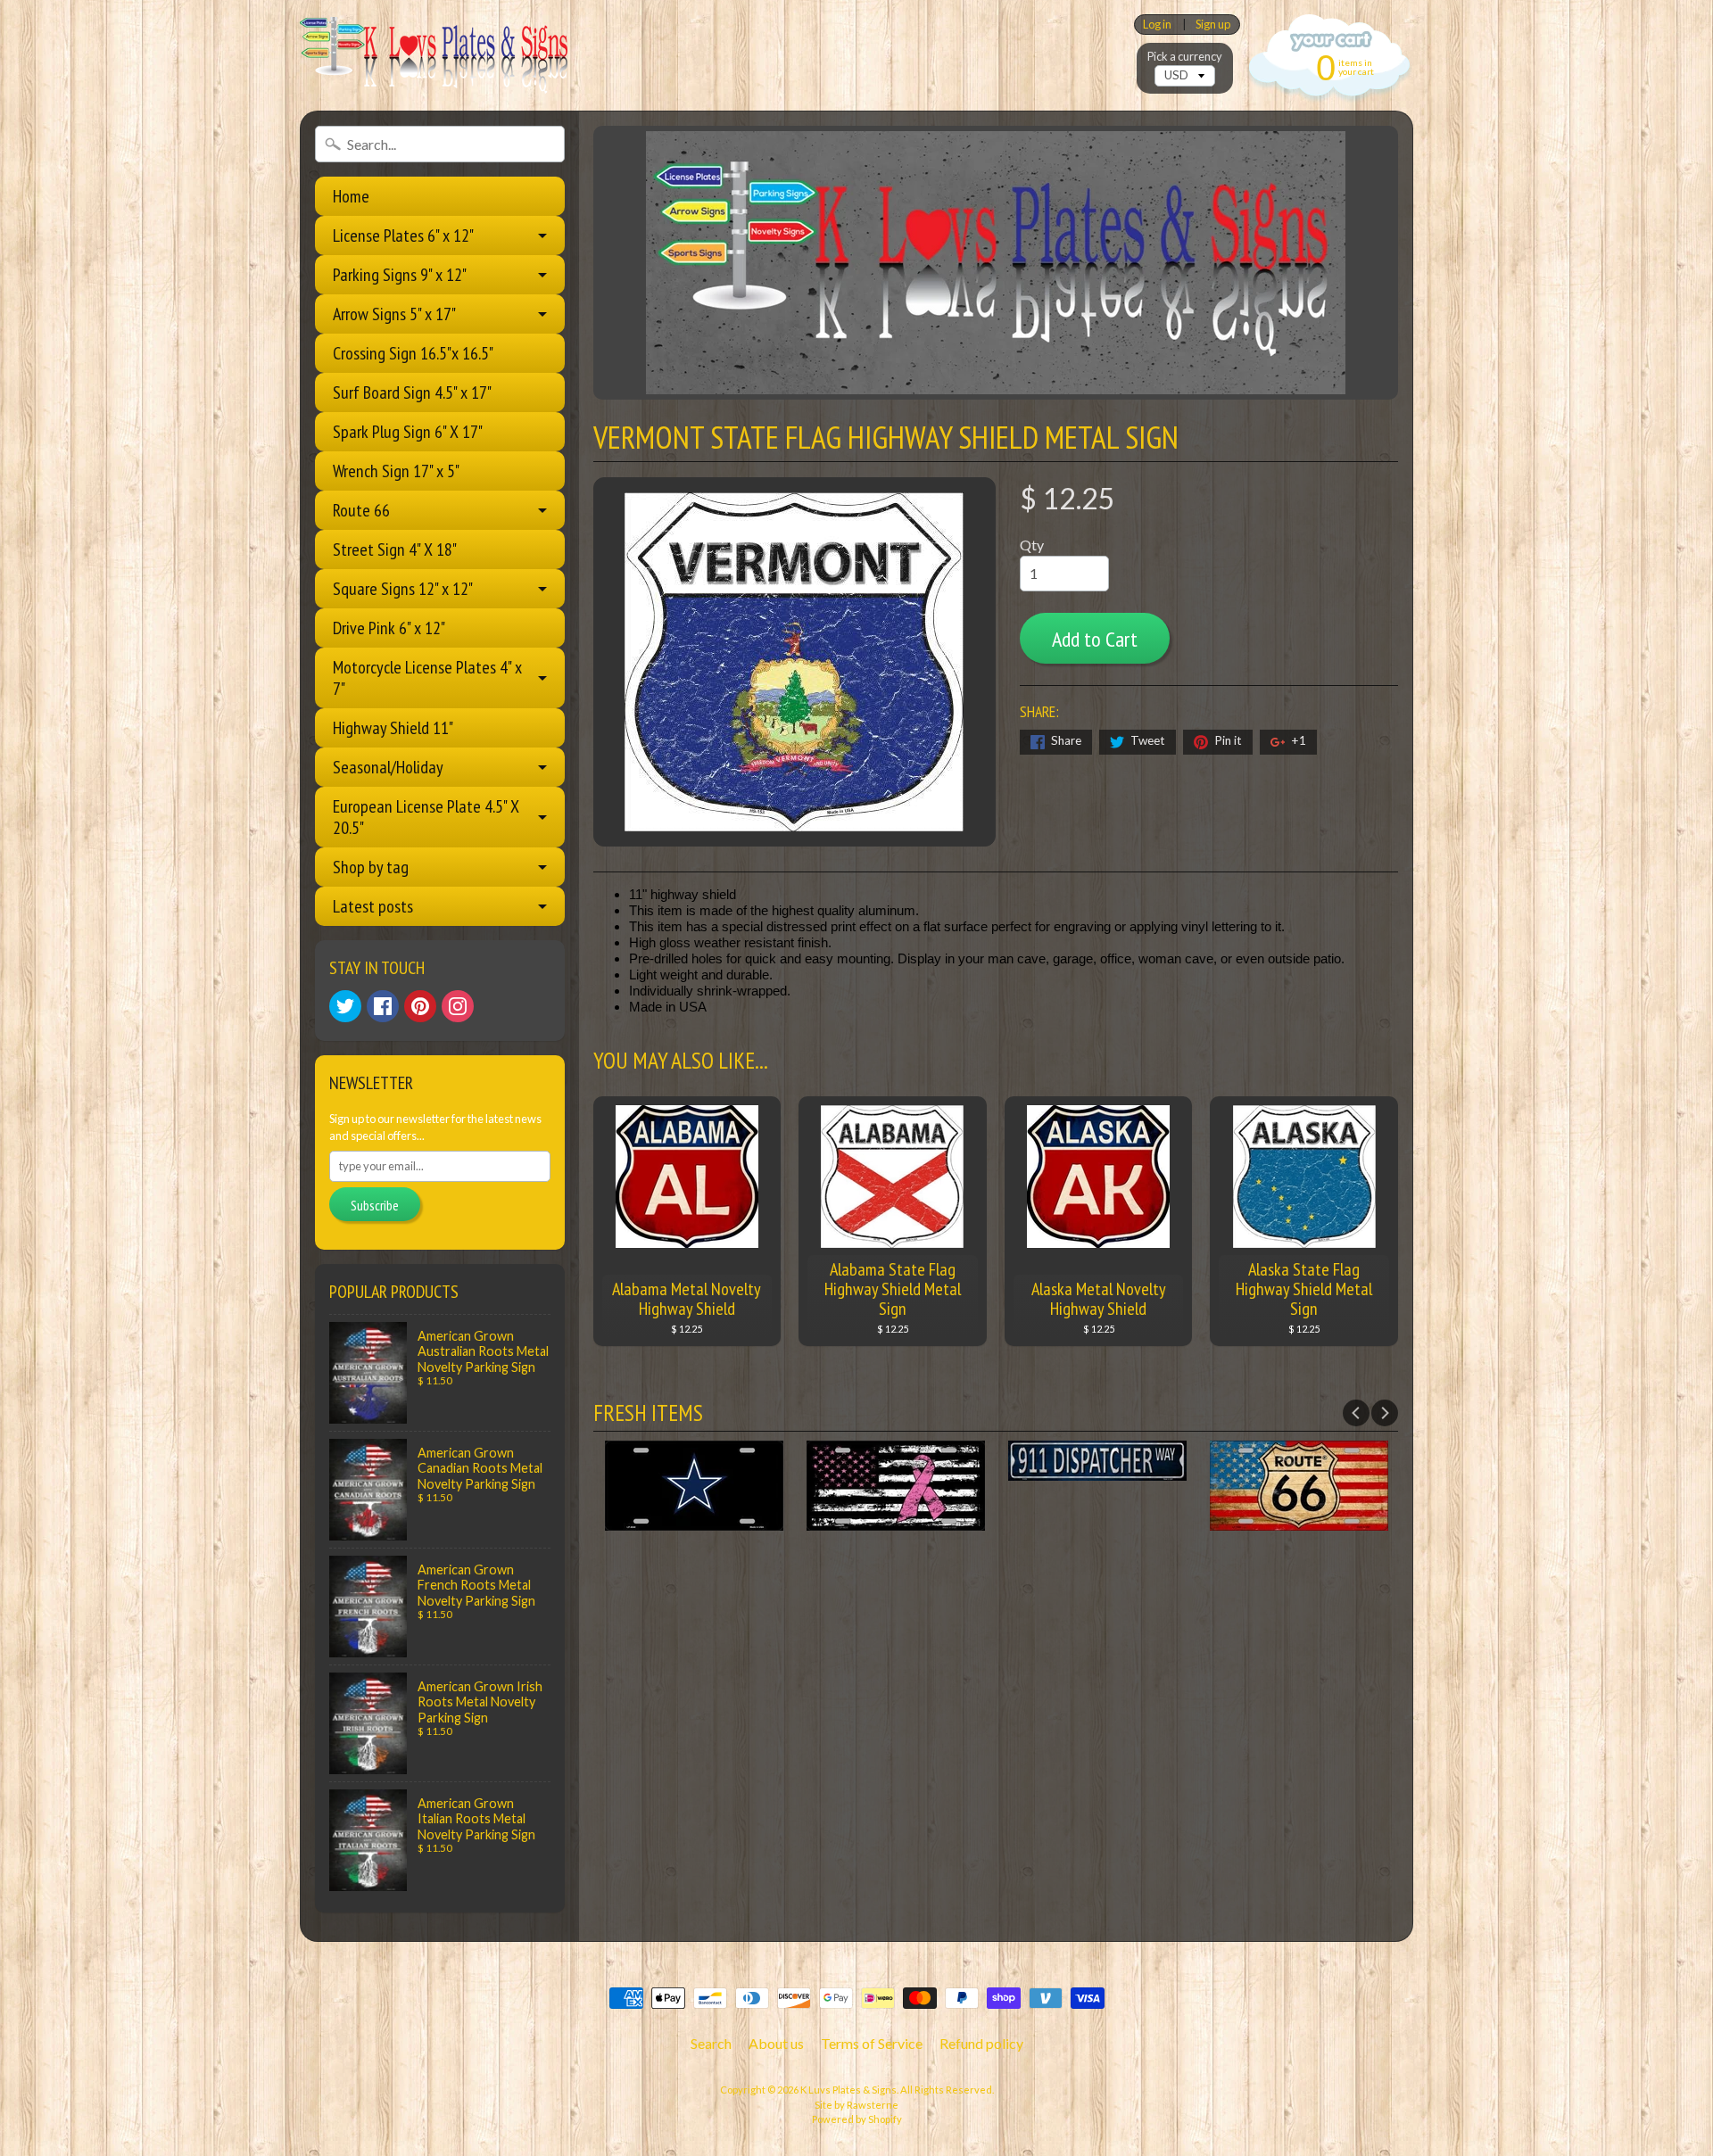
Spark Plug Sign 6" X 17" (408, 432)
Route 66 (361, 510)
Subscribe (375, 1205)
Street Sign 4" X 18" (395, 549)
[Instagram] (458, 1006)
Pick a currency (1185, 57)
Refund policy (981, 2043)
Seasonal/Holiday (388, 767)
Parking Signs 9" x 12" (400, 275)
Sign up (1213, 25)
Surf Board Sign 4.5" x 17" (412, 392)
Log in (1157, 25)
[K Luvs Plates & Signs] (434, 55)
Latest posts (373, 906)
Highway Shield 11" (393, 728)
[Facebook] (383, 1006)
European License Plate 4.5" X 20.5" (426, 817)
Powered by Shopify (857, 2119)
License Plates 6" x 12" (403, 235)
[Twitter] (345, 1006)
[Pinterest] (420, 1006)
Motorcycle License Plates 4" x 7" (427, 678)
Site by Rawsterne (856, 2105)
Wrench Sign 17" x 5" (396, 471)
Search (711, 2043)
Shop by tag (371, 867)
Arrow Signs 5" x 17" (394, 314)
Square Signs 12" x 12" (403, 589)
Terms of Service (872, 2043)
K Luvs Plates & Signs (848, 2090)
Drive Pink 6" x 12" (389, 628)
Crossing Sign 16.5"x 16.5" (413, 353)
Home (351, 196)
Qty (1032, 545)
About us (776, 2043)
